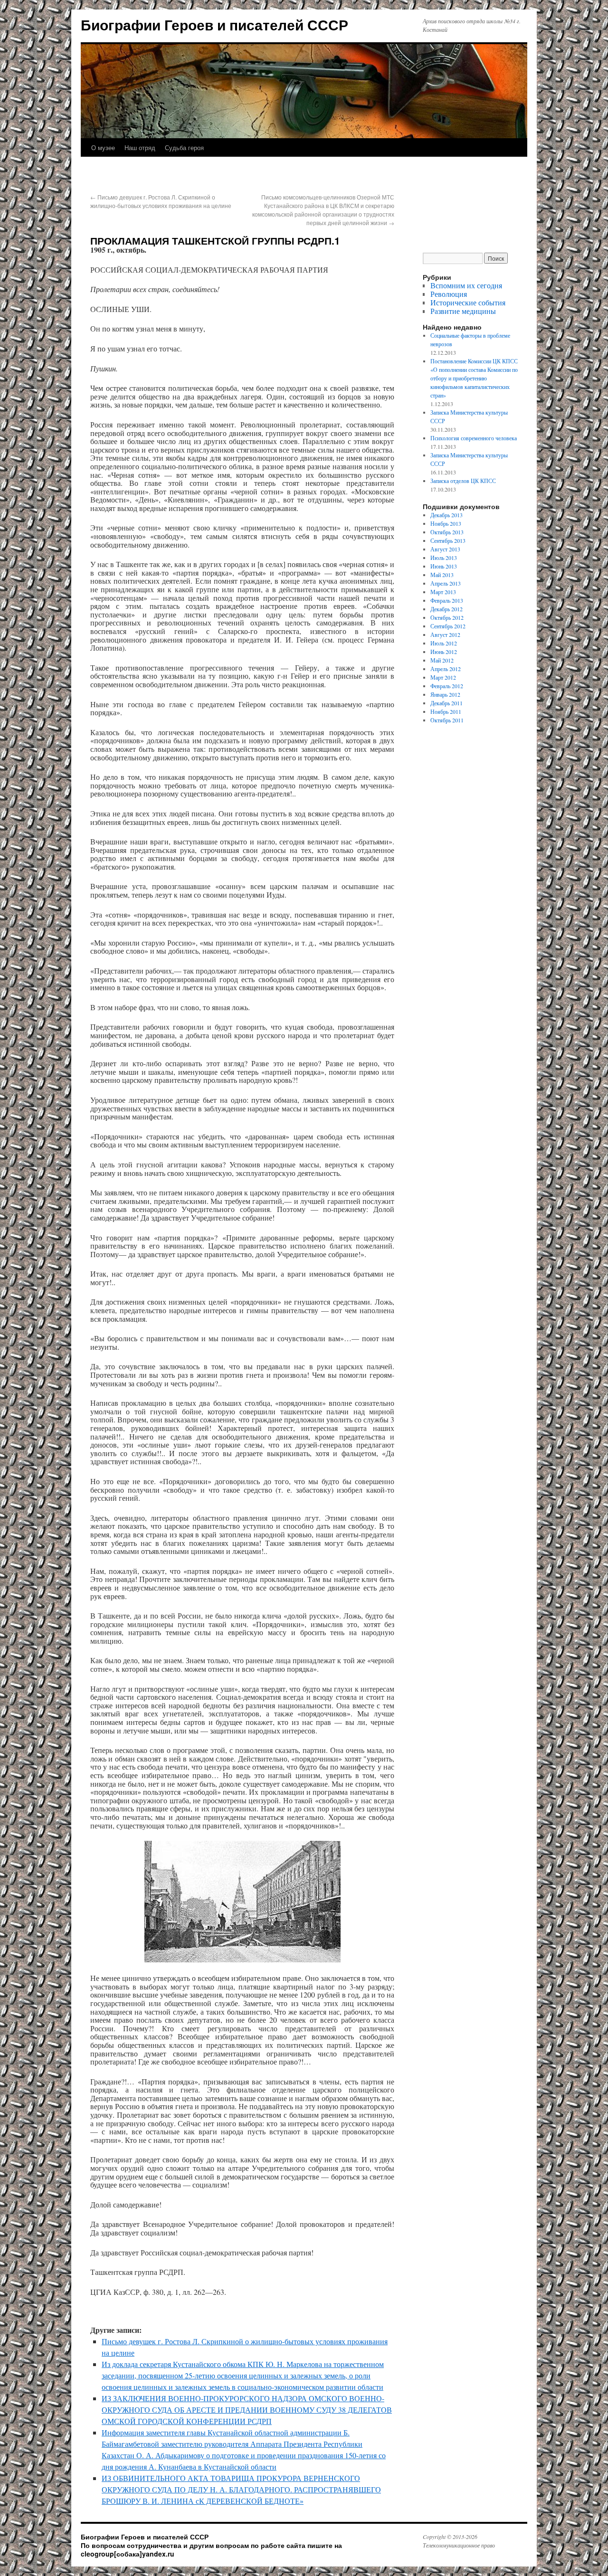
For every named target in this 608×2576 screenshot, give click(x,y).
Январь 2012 (445, 694)
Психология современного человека (474, 438)
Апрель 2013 (446, 583)
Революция (449, 294)
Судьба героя (184, 147)
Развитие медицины (463, 311)
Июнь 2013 (444, 566)
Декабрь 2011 (446, 703)
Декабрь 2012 (446, 609)
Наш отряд (140, 147)
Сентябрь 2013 (448, 540)
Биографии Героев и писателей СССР (214, 24)
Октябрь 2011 (447, 720)
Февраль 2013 (447, 600)
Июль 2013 (444, 558)
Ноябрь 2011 (446, 711)
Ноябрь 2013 (446, 523)
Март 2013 (443, 592)
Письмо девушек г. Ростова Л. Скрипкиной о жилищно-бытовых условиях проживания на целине (161, 201)
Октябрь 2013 (447, 532)
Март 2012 (443, 677)
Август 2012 (445, 635)
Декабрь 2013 (446, 515)
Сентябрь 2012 (448, 626)
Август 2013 (445, 549)
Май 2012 (442, 660)
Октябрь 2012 (447, 617)
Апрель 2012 (446, 669)
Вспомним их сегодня (466, 285)
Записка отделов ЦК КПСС (463, 481)
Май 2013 (442, 575)
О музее (103, 147)
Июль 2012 (444, 643)
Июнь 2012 (444, 652)
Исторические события (468, 302)
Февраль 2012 (447, 686)
